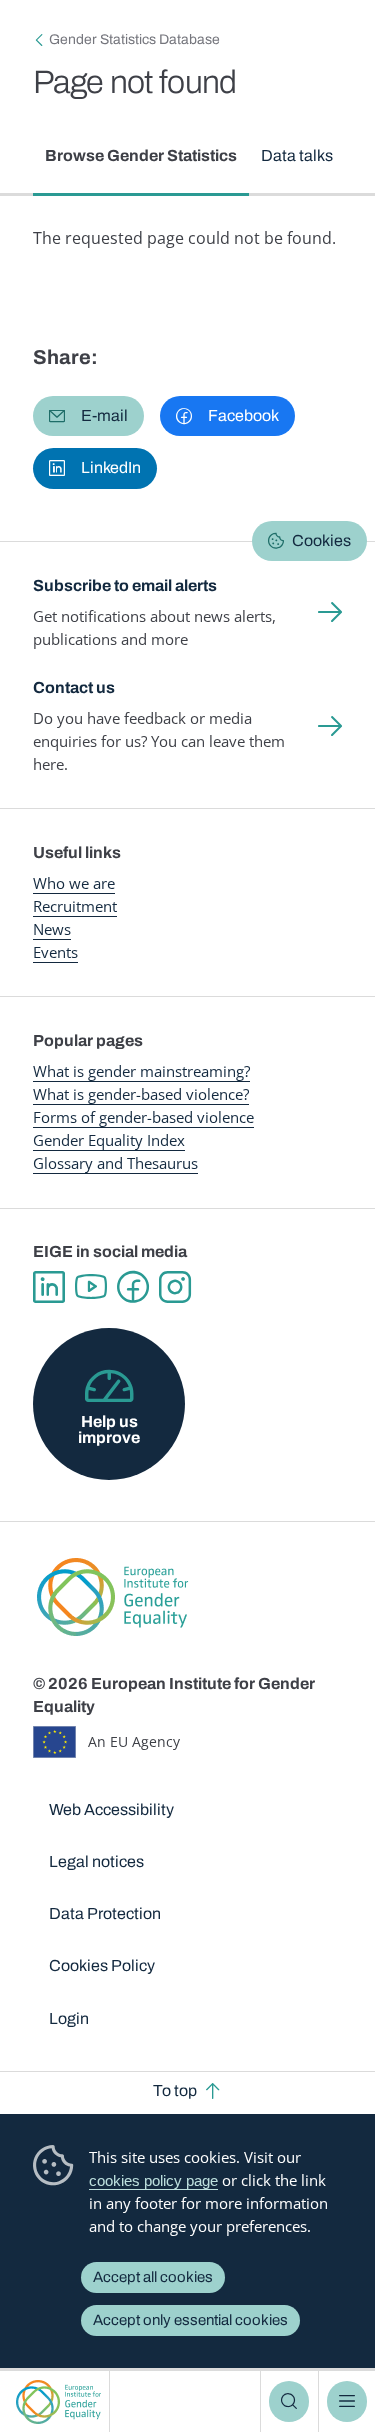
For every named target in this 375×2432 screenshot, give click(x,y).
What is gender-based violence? (141, 1094)
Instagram (175, 1287)
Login (69, 2018)
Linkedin (49, 1287)
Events (55, 952)
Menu (347, 2401)
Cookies (321, 540)
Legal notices (96, 1861)
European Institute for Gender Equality (58, 2401)
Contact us (74, 687)
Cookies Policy (102, 1965)
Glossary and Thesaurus (115, 1163)
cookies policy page (153, 2180)
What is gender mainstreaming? (141, 1071)
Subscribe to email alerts (125, 585)
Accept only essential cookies (190, 2320)
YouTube (91, 1287)
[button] (88, 416)
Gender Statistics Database (134, 39)
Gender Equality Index (109, 1140)
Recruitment (75, 906)
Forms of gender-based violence (143, 1117)
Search (289, 2401)
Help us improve (109, 1429)
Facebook (133, 1287)
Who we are (74, 883)
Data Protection (105, 1913)
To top (175, 2090)
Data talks (297, 155)
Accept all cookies (153, 2277)
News (52, 929)
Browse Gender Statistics (141, 155)
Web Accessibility (111, 1809)
